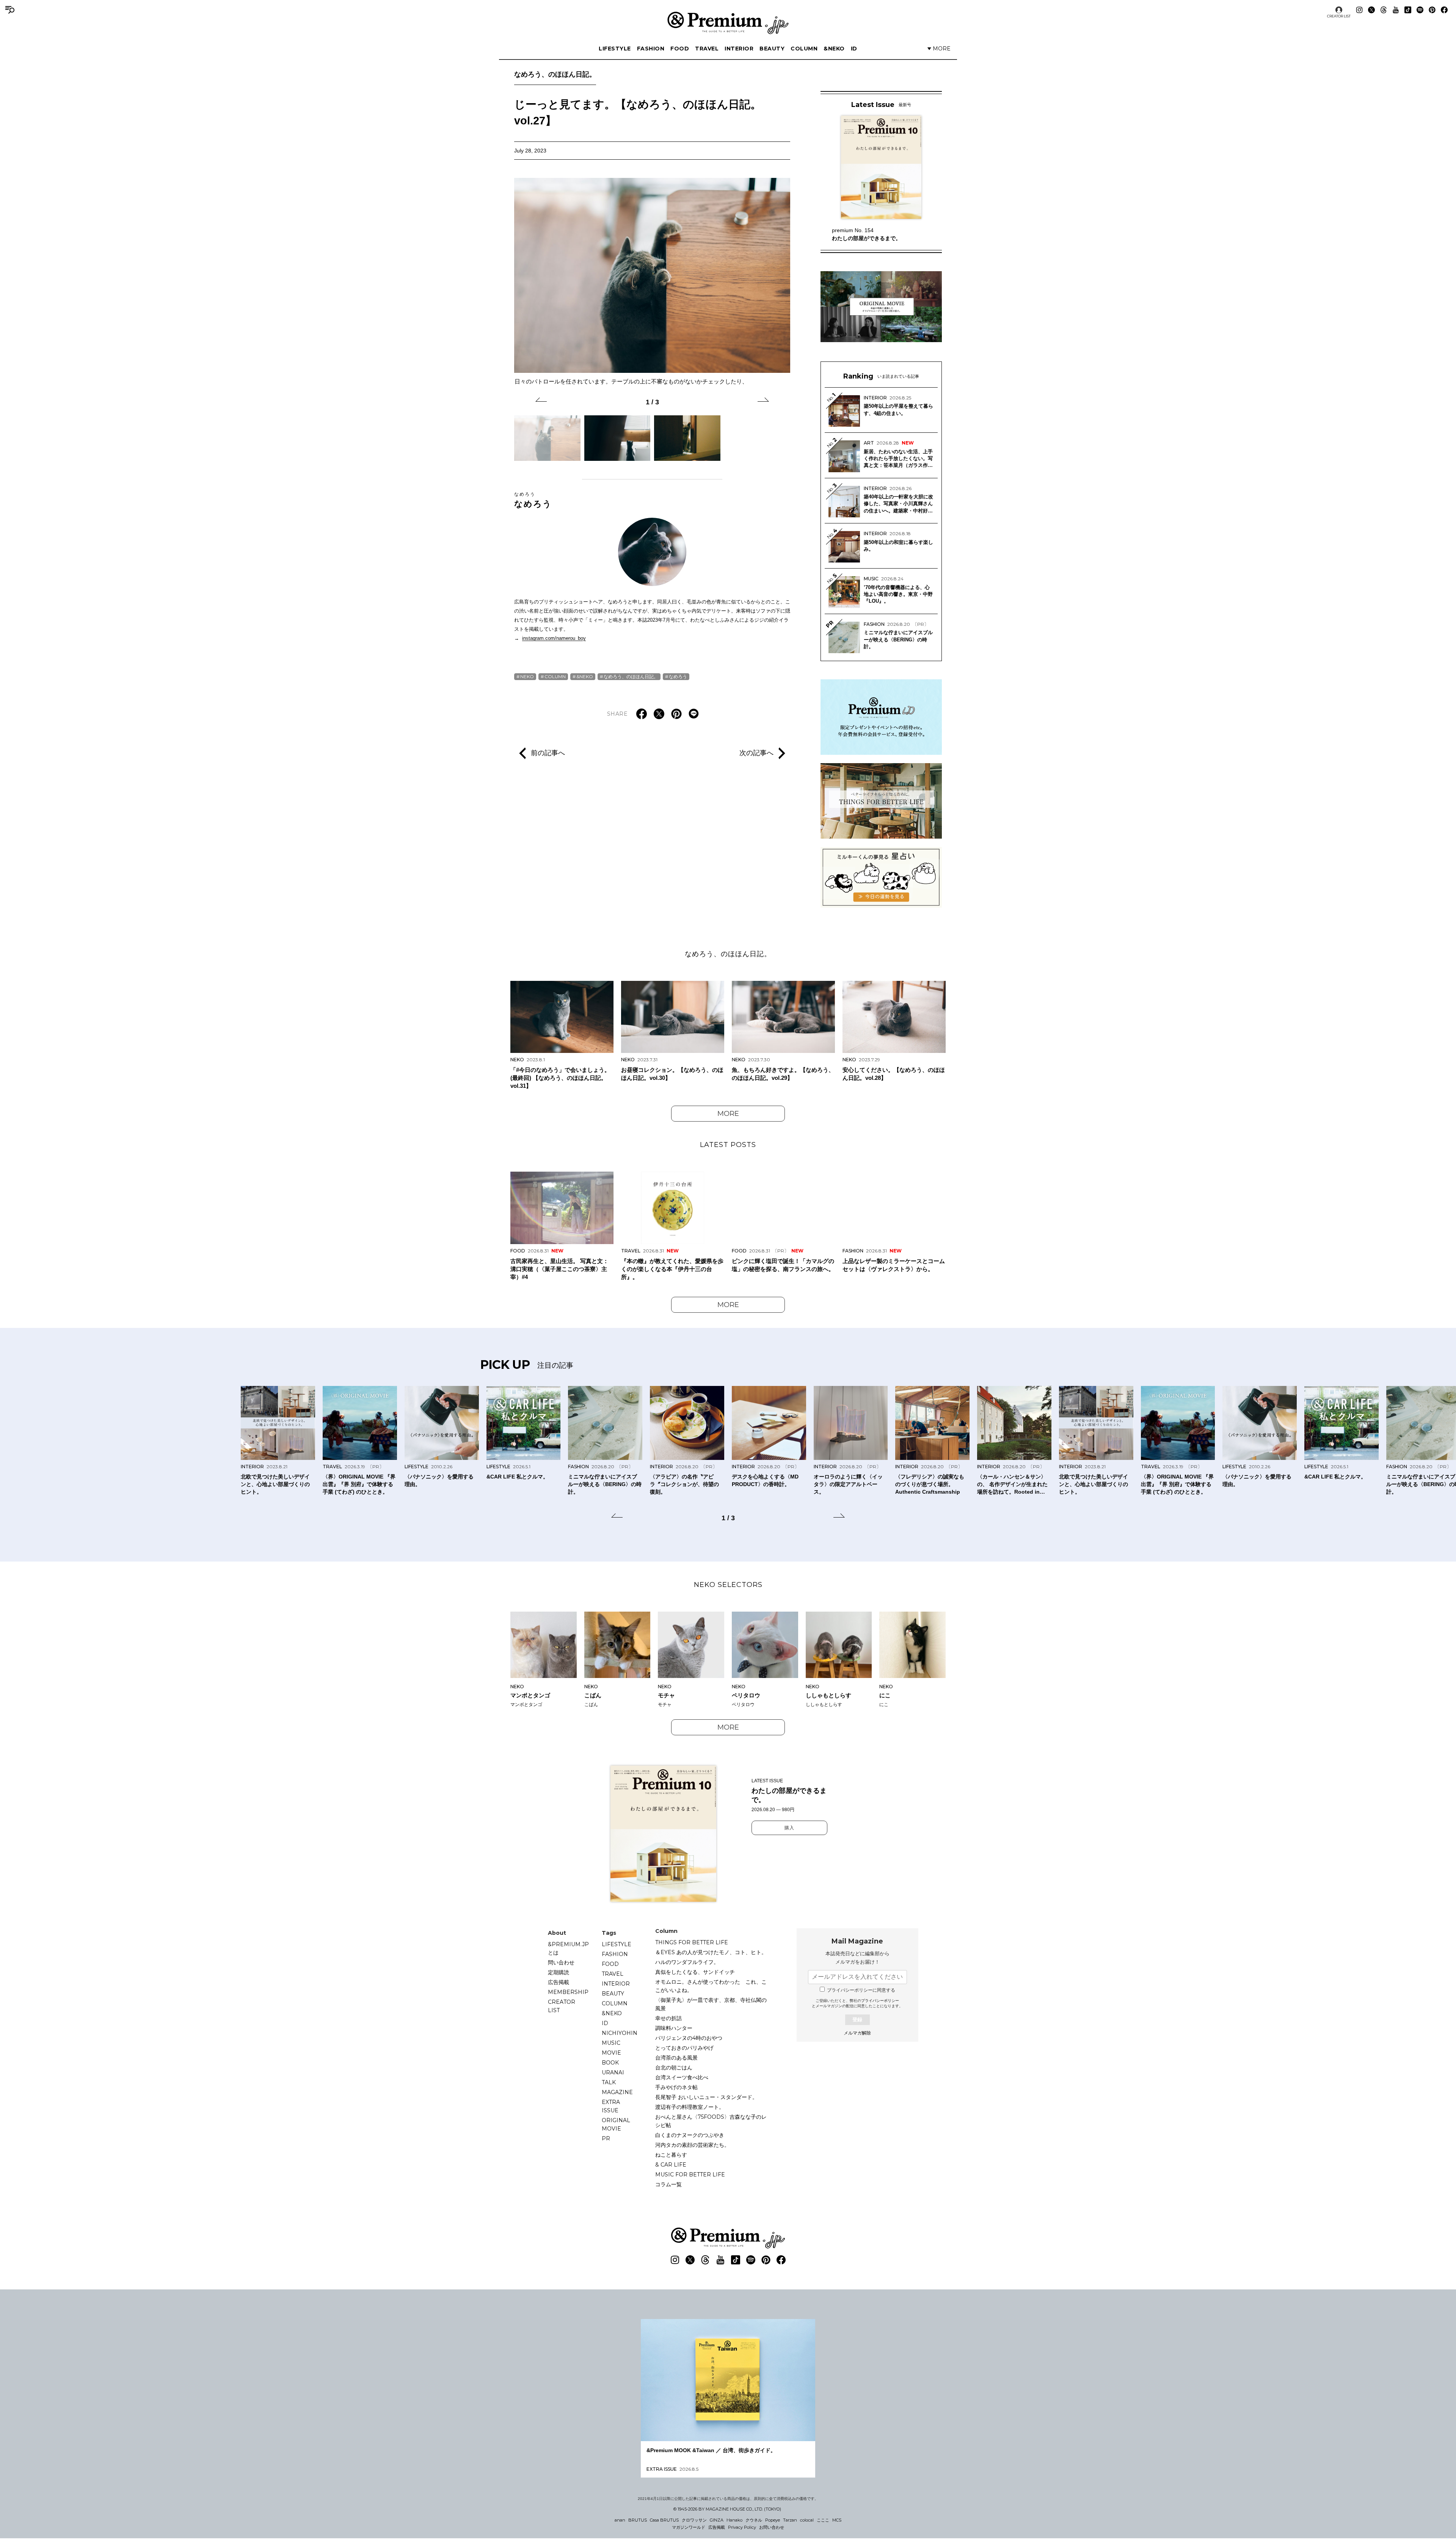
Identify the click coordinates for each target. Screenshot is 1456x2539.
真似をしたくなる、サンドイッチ (695, 1972)
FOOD (680, 49)
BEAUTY (772, 49)
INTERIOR (739, 49)
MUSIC (611, 2043)
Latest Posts (728, 1145)
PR (606, 2138)
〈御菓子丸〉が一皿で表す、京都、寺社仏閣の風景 (711, 2004)
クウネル (754, 2520)
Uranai (613, 2072)
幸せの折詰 (668, 2018)
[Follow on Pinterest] (1432, 10)
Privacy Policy (742, 2527)
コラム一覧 (668, 2184)
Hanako (734, 2520)
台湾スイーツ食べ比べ (682, 2077)
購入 (789, 1828)
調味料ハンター (674, 2028)
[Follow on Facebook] (1444, 10)
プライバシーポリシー (880, 2001)
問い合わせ (561, 1962)
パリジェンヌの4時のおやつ (689, 2038)
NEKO (527, 676)
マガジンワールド (689, 2527)
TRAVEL (707, 49)
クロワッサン (694, 2520)
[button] (541, 401)
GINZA (717, 2520)
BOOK (610, 2063)
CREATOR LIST (1339, 16)
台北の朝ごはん (674, 2068)
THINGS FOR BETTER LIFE (692, 1942)
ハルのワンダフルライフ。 (687, 1962)
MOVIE (611, 2053)
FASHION (651, 49)
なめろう (533, 500)
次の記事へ (756, 753)
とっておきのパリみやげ (684, 2048)
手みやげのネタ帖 (676, 2087)
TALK (609, 2082)
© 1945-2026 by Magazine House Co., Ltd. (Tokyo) (727, 2509)
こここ (823, 2520)
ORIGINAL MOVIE (616, 2124)
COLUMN (804, 49)
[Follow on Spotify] (1420, 10)
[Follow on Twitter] (1371, 10)
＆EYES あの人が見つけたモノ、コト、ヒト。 (711, 1952)
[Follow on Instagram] (1359, 10)
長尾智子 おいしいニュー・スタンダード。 (706, 2097)
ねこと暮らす (671, 2155)
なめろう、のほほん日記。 (555, 74)
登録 (857, 2020)
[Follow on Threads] (1384, 10)
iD (854, 49)
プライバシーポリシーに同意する (861, 1990)
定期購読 (559, 1972)
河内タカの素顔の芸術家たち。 (692, 2145)
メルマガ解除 (857, 2033)
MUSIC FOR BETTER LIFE (690, 2174)
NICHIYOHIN (620, 2033)
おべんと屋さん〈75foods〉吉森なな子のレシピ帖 (711, 2121)
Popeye (773, 2520)
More (728, 1114)
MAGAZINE (617, 2092)
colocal (807, 2520)
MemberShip (568, 1992)
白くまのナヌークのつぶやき (690, 2135)
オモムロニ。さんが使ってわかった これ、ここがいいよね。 (711, 1986)
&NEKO (834, 49)
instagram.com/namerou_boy (554, 638)
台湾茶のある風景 (676, 2058)
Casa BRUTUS (664, 2520)
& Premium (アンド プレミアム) (728, 23)
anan (620, 2520)
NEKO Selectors (728, 1585)
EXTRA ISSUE (611, 2106)
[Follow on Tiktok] (1408, 10)
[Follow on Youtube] (1396, 10)
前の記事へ (548, 753)
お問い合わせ (772, 2527)
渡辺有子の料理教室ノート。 (690, 2107)
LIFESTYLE (615, 49)
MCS (837, 2520)
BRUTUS (638, 2520)
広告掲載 (559, 1982)
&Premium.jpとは (568, 1948)
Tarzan (790, 2520)
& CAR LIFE (671, 2165)
